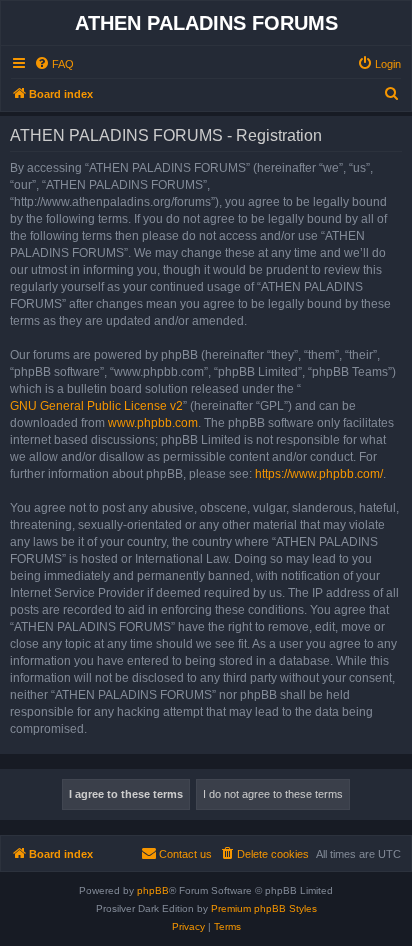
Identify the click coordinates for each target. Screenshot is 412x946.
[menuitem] (54, 64)
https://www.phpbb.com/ (319, 474)
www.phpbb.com (153, 423)
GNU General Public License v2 (96, 406)
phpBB (153, 890)
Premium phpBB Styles (264, 908)
